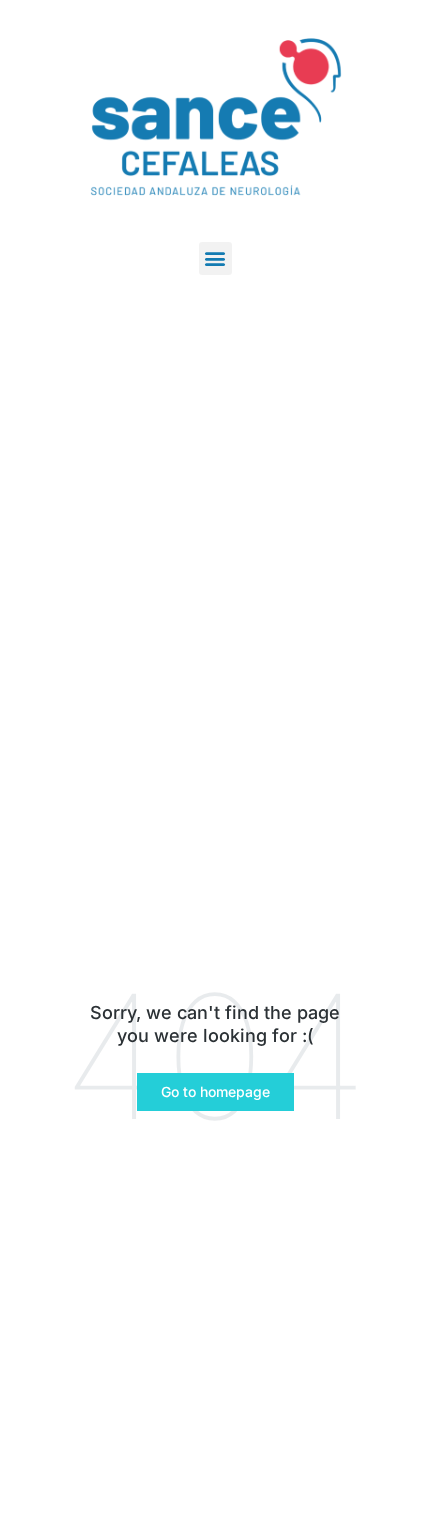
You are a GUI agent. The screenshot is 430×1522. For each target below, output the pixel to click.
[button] (215, 258)
